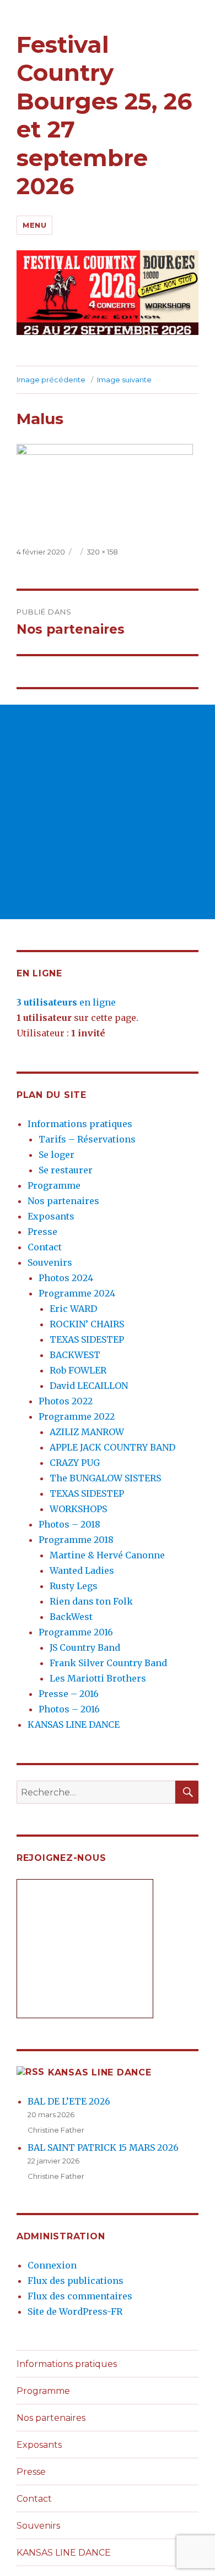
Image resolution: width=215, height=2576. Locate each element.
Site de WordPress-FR (75, 2311)
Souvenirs (50, 1262)
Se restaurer (66, 1170)
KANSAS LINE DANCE (74, 1724)
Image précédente (51, 380)
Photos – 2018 (69, 1524)
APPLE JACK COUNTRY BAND (112, 1447)
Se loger (57, 1155)
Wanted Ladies (82, 1570)
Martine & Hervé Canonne (107, 1555)
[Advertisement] (108, 812)
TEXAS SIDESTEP (87, 1339)
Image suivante (124, 380)
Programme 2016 (76, 1632)
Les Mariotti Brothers (98, 1678)
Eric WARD (73, 1309)
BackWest (71, 1617)
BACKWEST (75, 1355)
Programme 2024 (77, 1293)
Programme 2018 (76, 1540)
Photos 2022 (66, 1401)
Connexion (52, 2265)
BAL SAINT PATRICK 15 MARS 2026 (103, 2147)
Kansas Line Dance (100, 2072)
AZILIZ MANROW (87, 1432)
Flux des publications (76, 2281)
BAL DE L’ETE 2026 (69, 2101)
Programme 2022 (77, 1416)
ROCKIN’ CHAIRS (87, 1324)
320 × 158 (102, 552)
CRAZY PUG (75, 1463)
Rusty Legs (74, 1586)
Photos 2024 (66, 1278)
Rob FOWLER (78, 1370)
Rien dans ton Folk (91, 1601)
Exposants (51, 1216)
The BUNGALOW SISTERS (105, 1478)
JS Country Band (85, 1647)
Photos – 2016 (69, 1709)
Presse (42, 1232)
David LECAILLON (89, 1386)
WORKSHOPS (78, 1509)
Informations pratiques (80, 1124)
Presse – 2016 (69, 1694)
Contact (45, 1247)
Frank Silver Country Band (108, 1663)
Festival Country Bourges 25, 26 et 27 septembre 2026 (104, 115)
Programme (54, 1185)
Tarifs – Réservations (87, 1139)
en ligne (66, 1002)
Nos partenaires (63, 1201)
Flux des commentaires (80, 2296)
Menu (34, 225)
